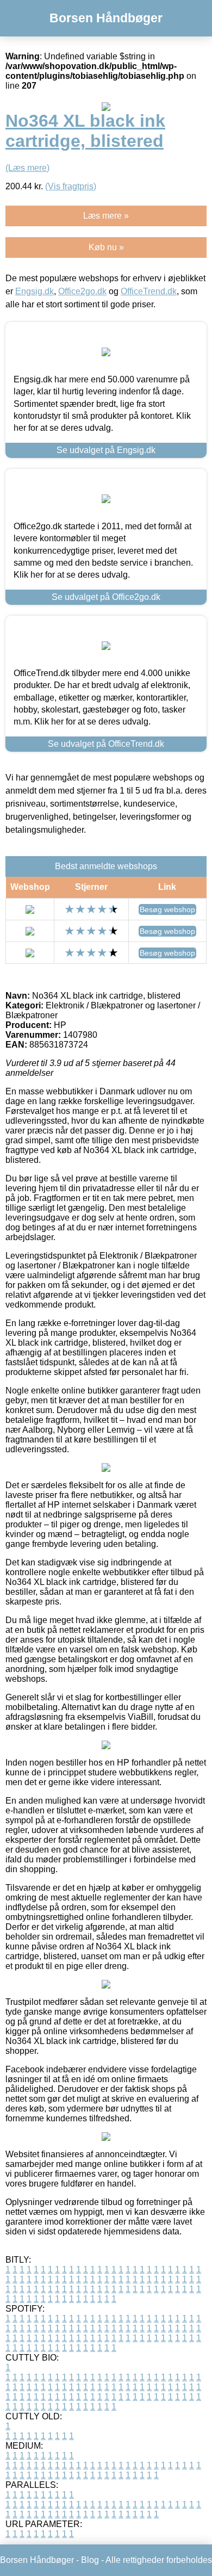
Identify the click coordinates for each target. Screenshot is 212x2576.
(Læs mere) (27, 168)
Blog (90, 2560)
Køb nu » (106, 247)
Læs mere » (106, 216)
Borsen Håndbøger (106, 18)
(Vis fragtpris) (71, 186)
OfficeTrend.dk (149, 291)
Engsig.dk (35, 291)
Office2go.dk (82, 291)
